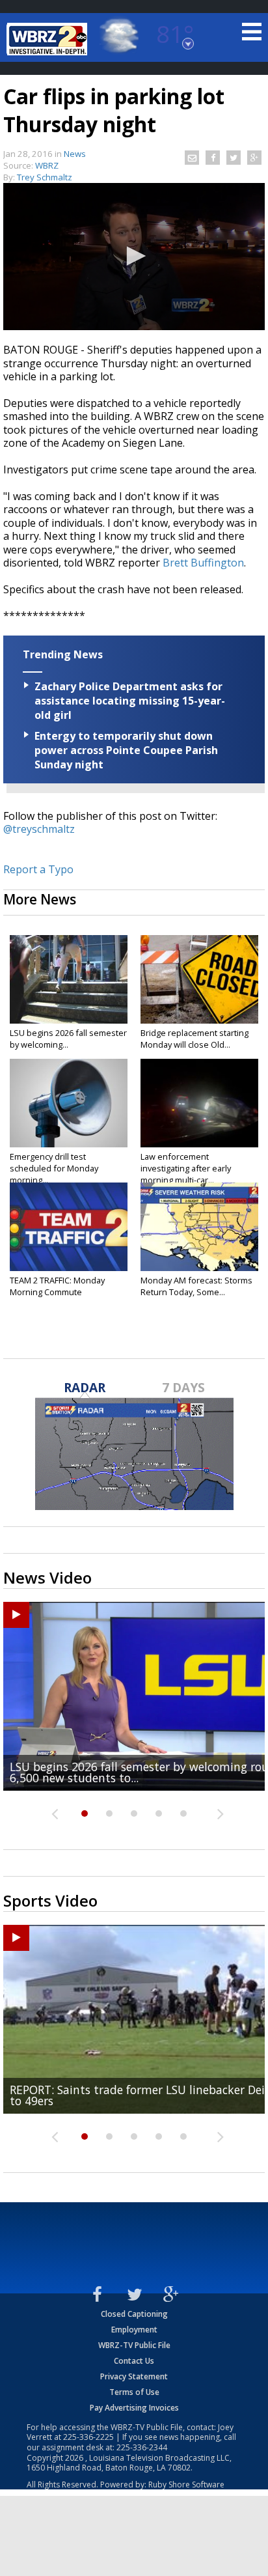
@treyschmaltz (39, 829)
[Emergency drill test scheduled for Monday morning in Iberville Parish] (69, 1103)
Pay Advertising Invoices (134, 2408)
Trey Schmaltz (45, 177)
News (75, 154)
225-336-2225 (88, 2437)
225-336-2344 (142, 2447)
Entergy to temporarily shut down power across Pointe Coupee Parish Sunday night (126, 750)
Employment (134, 2330)
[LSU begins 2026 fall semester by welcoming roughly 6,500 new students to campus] (69, 979)
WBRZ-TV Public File (134, 2345)
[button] (134, 256)
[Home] (49, 39)
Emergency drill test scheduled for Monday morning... (54, 1168)
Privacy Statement (134, 2376)
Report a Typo (38, 869)
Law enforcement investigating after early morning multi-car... (186, 1168)
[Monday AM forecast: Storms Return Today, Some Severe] (199, 1227)
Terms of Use (134, 2392)
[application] (134, 257)
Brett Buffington (203, 563)
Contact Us (134, 2361)
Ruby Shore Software (186, 2485)
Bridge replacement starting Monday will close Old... (194, 1039)
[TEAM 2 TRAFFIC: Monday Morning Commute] (69, 1227)
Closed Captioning (134, 2314)
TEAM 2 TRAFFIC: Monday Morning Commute (57, 1286)
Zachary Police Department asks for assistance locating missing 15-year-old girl (130, 701)
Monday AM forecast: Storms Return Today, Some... (196, 1286)
